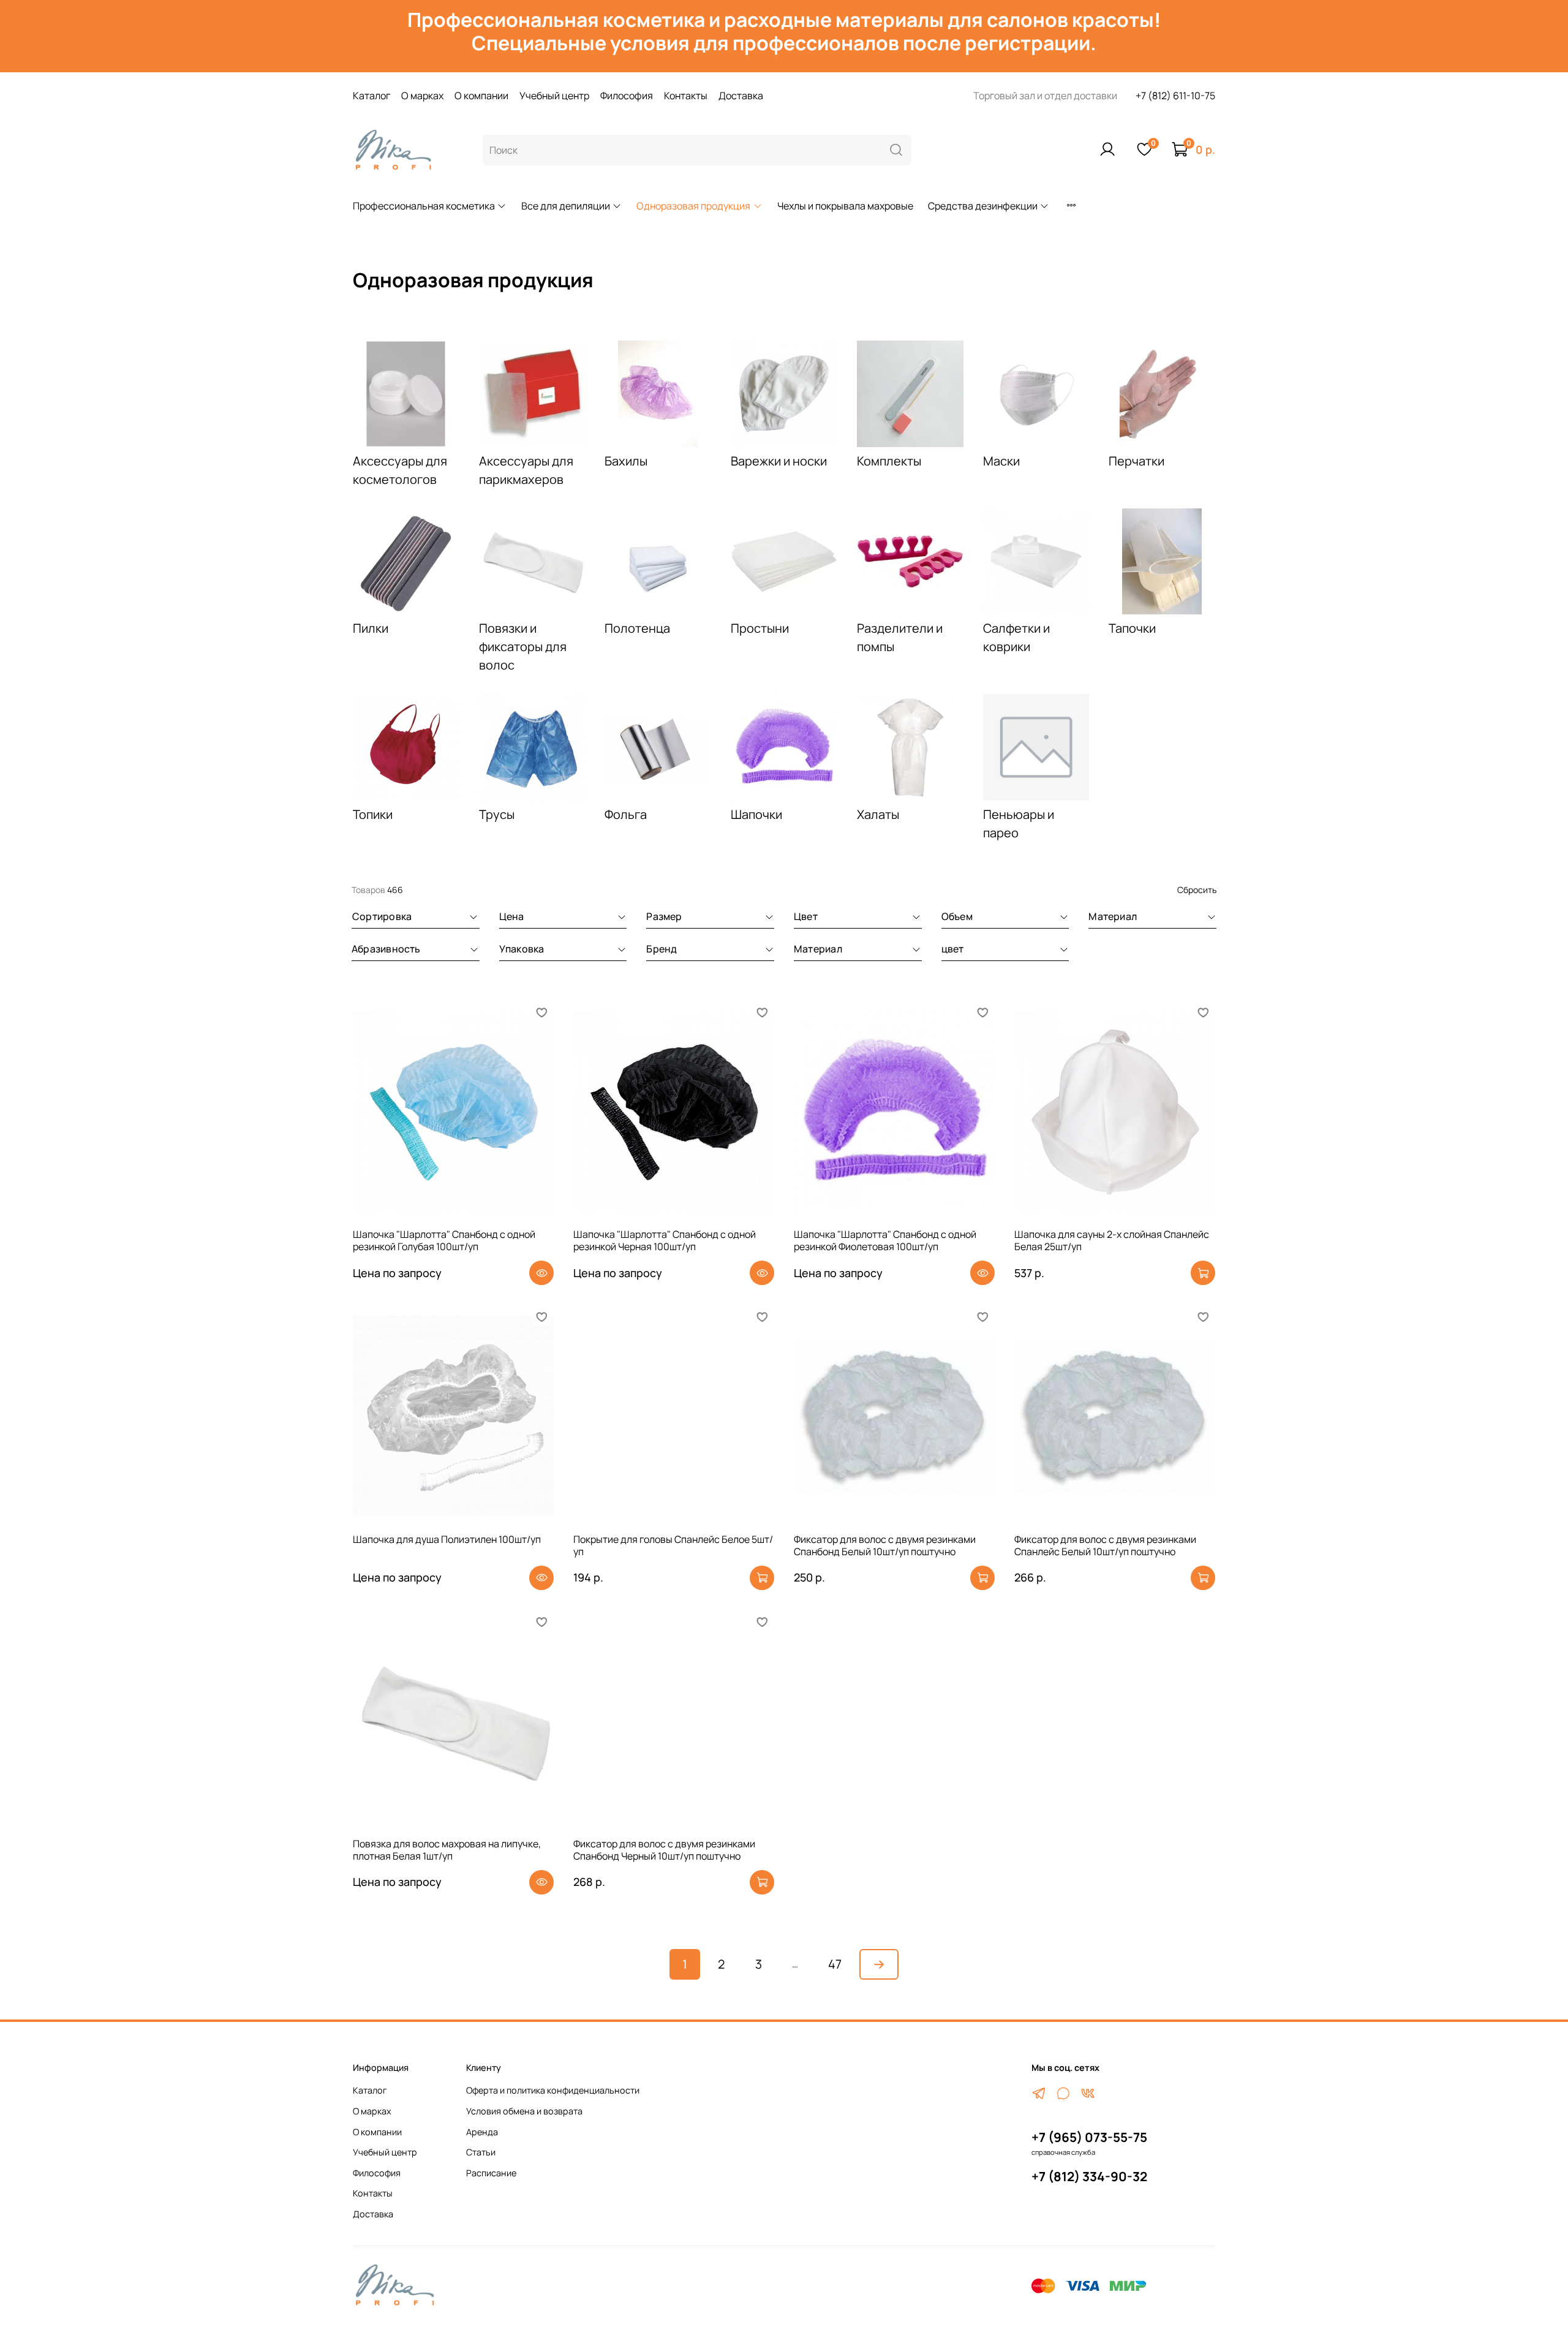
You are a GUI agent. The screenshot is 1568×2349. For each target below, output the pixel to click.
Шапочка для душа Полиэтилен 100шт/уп (447, 1539)
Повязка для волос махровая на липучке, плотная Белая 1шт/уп (447, 1850)
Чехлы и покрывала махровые (845, 206)
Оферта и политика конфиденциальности (553, 2090)
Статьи (481, 2152)
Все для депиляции (566, 206)
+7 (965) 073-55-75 (1089, 2137)
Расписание (491, 2173)
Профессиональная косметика (424, 206)
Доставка (741, 96)
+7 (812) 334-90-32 (1089, 2176)
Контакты (686, 96)
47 (835, 1964)
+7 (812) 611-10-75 (1175, 96)
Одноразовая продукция (693, 206)
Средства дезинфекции (983, 206)
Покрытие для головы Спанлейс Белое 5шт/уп (673, 1545)
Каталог (371, 96)
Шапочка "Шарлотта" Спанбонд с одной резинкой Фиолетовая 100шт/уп (885, 1240)
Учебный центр (554, 96)
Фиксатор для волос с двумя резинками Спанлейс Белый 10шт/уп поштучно (1105, 1545)
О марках (422, 96)
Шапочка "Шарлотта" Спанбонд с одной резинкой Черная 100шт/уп (665, 1240)
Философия (627, 96)
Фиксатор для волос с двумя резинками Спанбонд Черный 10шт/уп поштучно (664, 1850)
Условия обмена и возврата (524, 2111)
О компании (481, 96)
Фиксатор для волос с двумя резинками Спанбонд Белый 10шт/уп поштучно (885, 1545)
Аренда (482, 2132)
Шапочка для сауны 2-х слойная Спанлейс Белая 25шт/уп (1112, 1240)
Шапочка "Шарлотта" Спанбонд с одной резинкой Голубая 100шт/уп (444, 1240)
